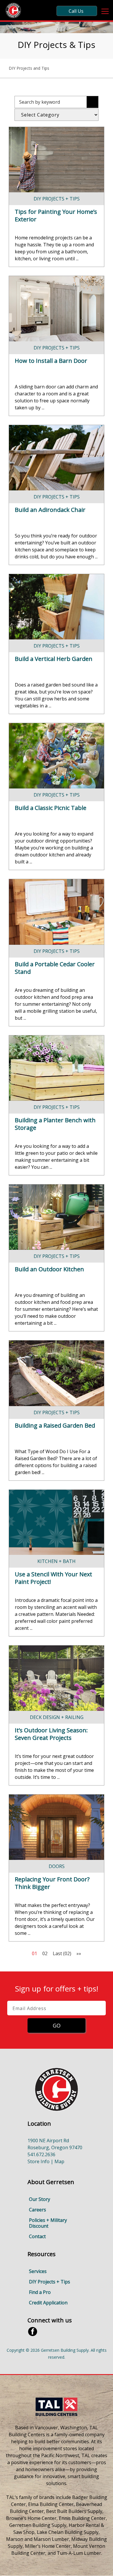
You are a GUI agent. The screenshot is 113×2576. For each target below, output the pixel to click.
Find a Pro (40, 2292)
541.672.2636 (41, 2154)
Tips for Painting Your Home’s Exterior (56, 215)
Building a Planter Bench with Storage (55, 1124)
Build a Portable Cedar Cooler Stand (55, 968)
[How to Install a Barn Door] (57, 309)
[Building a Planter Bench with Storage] (57, 1068)
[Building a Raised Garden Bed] (57, 1373)
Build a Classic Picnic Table (51, 808)
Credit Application (48, 2303)
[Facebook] (33, 2331)
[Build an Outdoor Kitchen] (57, 1217)
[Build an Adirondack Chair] (57, 458)
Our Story (40, 2199)
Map (59, 2161)
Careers (38, 2210)
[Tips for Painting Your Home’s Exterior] (57, 160)
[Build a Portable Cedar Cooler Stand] (57, 912)
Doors (57, 1866)
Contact (37, 2236)
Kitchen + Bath (57, 1561)
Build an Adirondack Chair (50, 510)
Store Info (39, 2161)
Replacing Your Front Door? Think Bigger (52, 1883)
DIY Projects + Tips (57, 199)
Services (38, 2271)
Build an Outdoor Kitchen (49, 1269)
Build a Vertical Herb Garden (54, 659)
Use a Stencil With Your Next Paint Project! (53, 1578)
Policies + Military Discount (48, 2223)
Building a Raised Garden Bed (55, 1425)
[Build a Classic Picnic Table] (57, 756)
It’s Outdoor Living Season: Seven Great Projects (51, 1734)
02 (45, 1953)
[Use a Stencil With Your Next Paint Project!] (57, 1522)
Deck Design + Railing (57, 1717)
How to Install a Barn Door (51, 361)
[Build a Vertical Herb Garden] (57, 607)
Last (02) (62, 1953)
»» (79, 1953)
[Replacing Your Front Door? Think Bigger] (57, 1827)
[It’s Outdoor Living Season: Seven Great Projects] (57, 1678)
